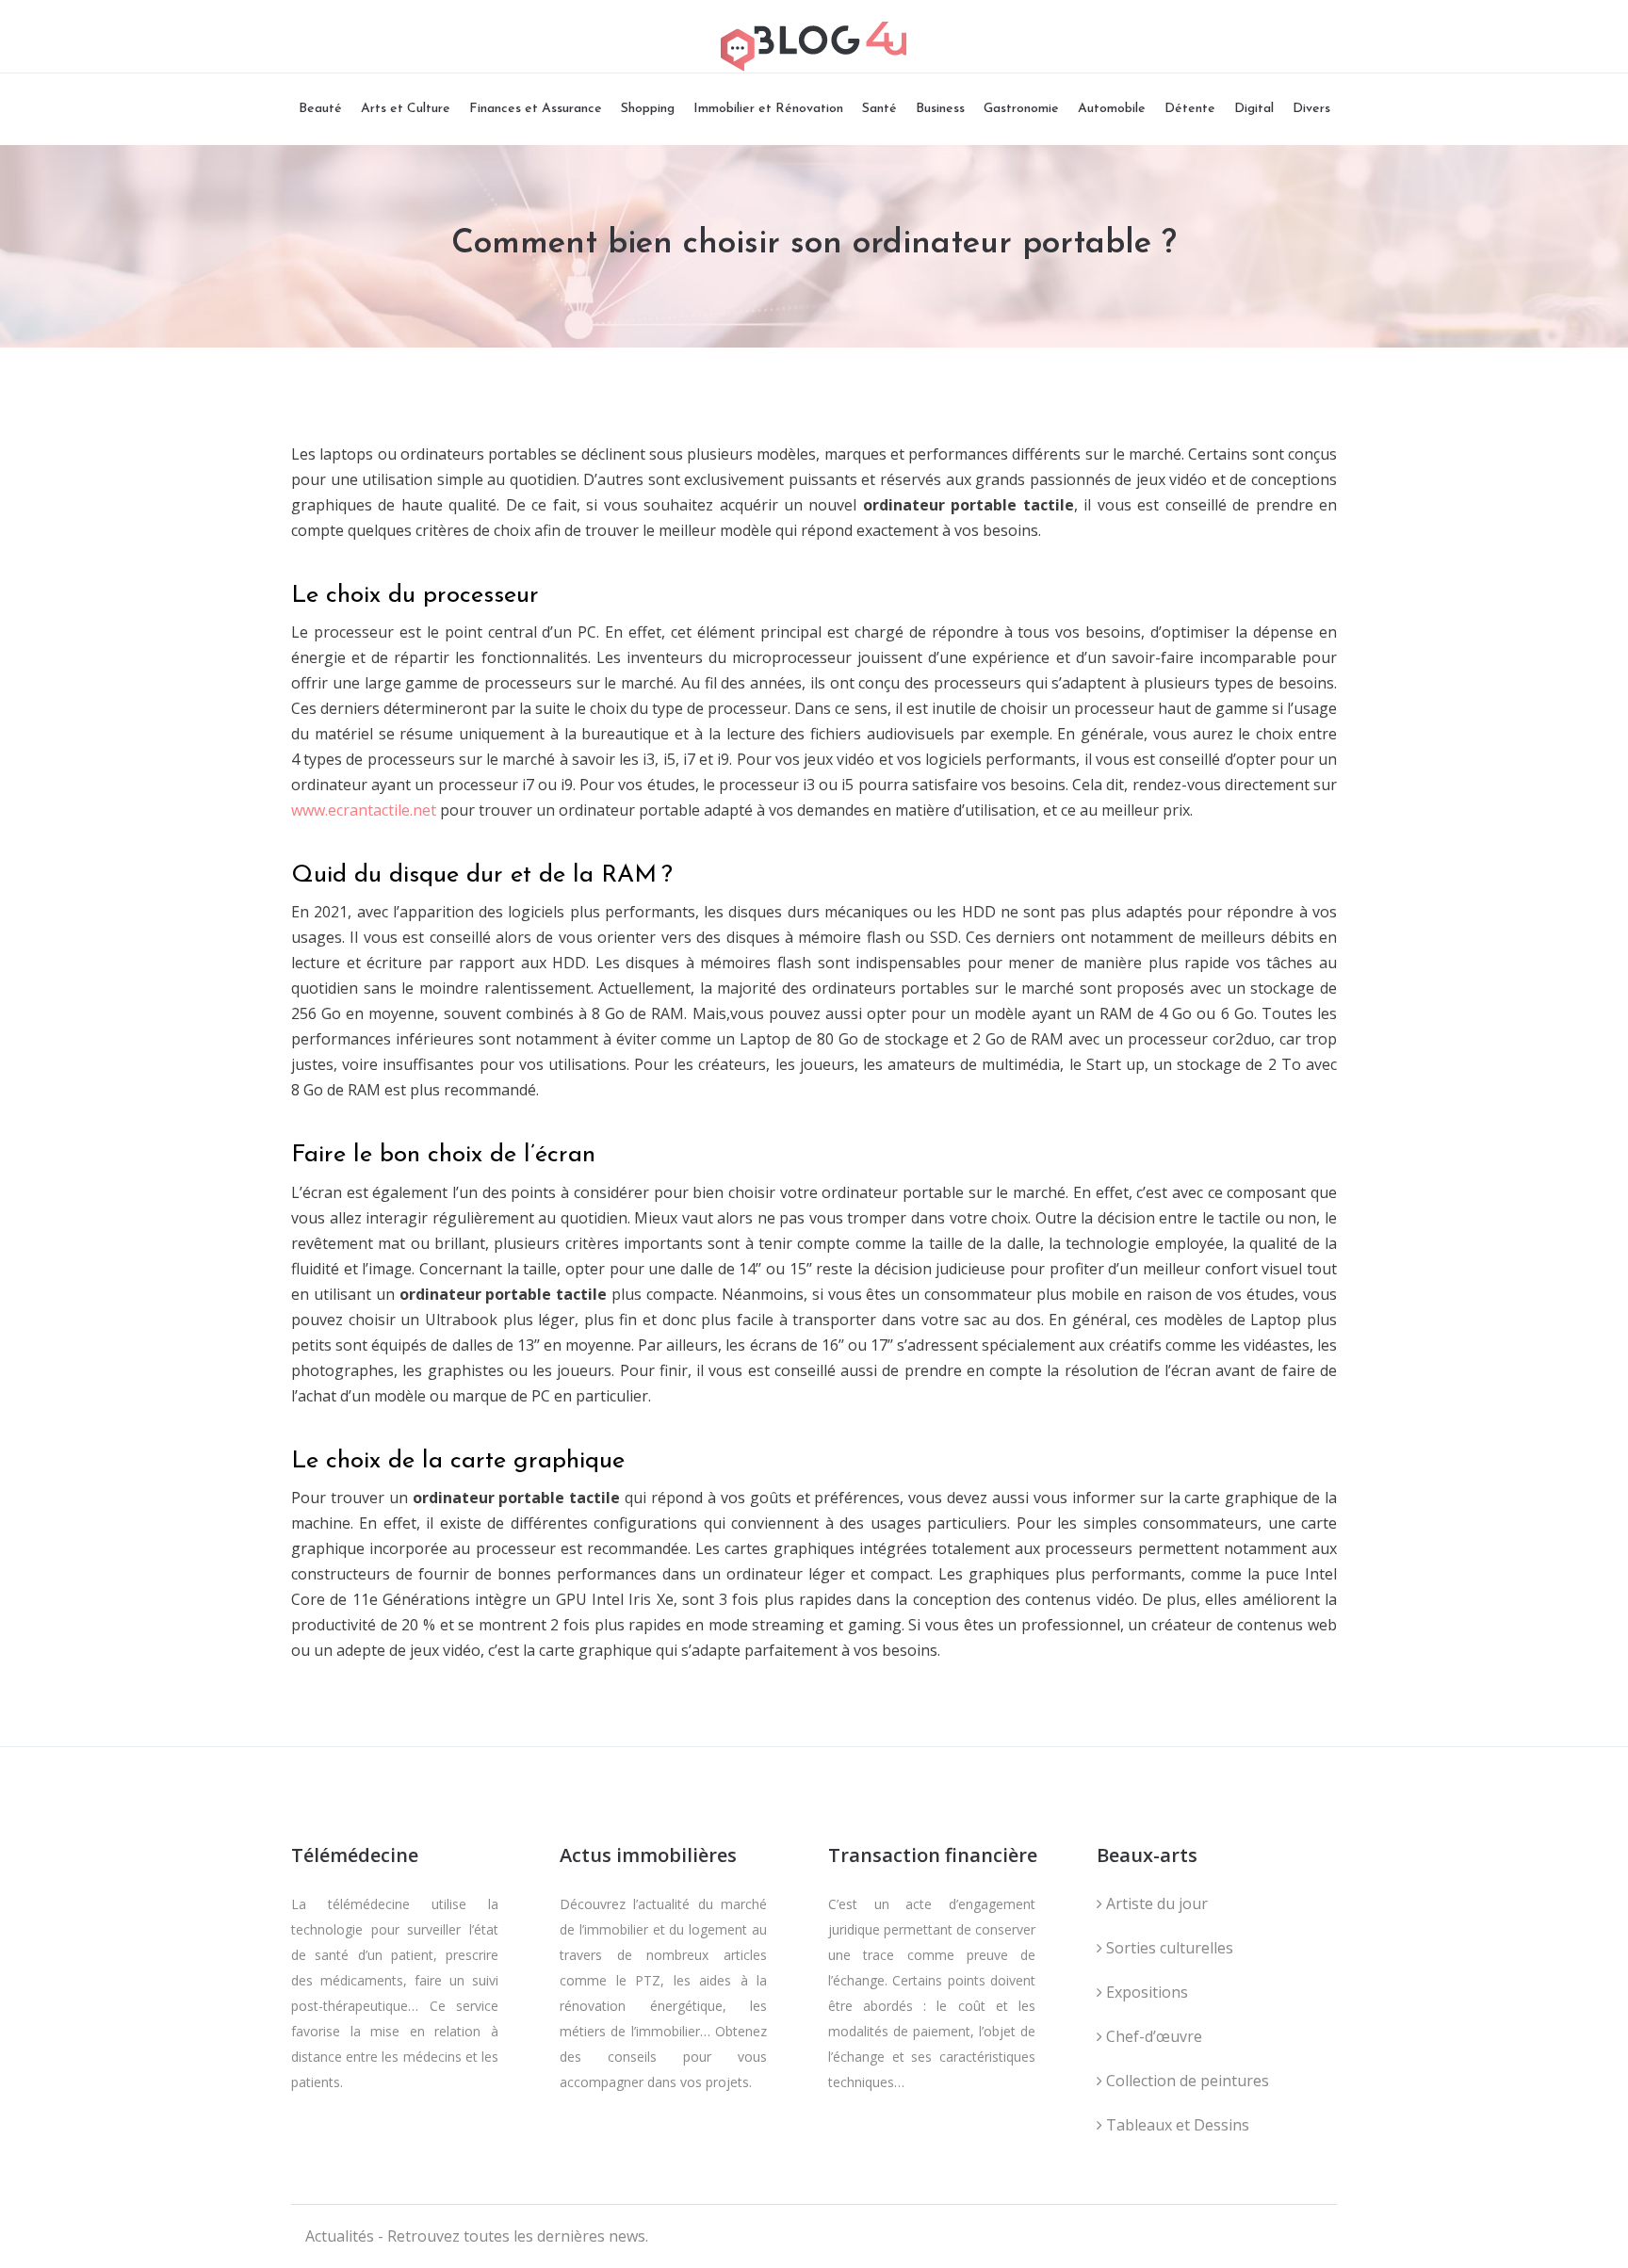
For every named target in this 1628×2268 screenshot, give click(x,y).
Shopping (648, 109)
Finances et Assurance (536, 109)
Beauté (320, 109)
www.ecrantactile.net (364, 810)
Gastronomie (1021, 109)
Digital (1254, 109)
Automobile (1112, 109)
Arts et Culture (406, 109)
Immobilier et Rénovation (768, 109)
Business (940, 109)
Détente (1190, 109)
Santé (879, 109)
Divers (1311, 109)
